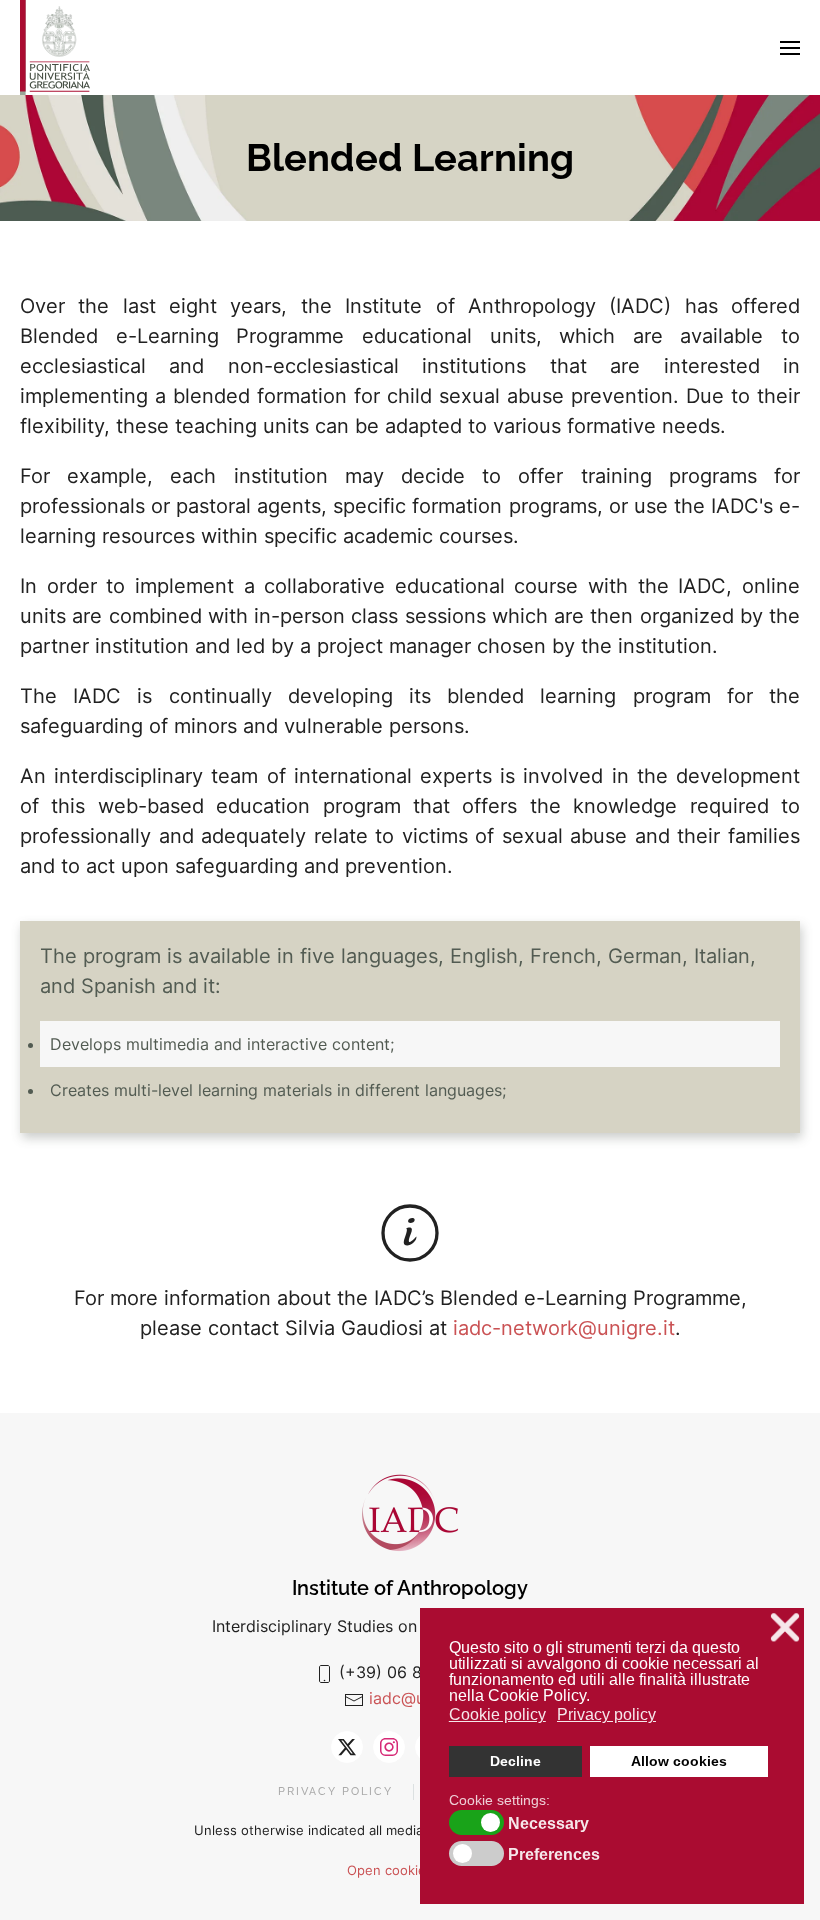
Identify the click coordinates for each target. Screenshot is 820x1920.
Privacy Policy (335, 1791)
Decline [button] (515, 1761)
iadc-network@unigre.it (564, 1328)
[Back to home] (55, 47)
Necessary (548, 1824)
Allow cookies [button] (679, 1761)
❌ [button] (785, 1627)
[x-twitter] (347, 1747)
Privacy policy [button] (606, 1714)
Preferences (554, 1855)
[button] (790, 48)
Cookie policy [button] (497, 1714)
